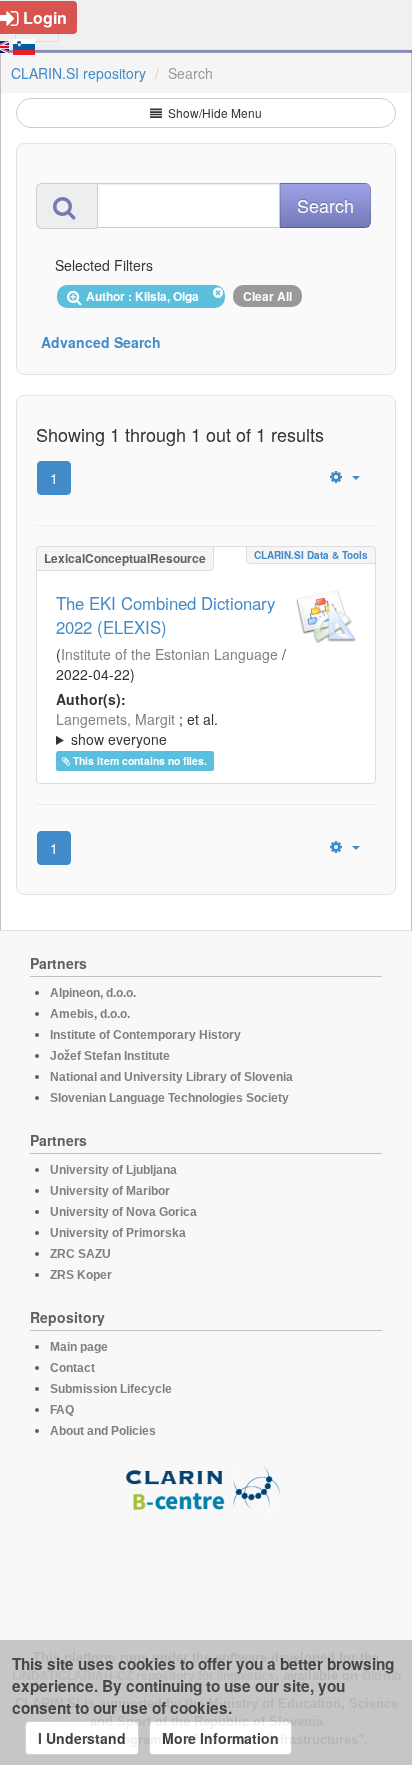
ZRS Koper (81, 1275)
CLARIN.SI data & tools (311, 555)
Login (45, 17)
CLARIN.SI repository (78, 73)
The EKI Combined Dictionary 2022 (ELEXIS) (165, 615)
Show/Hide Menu (213, 112)
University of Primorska (118, 1233)
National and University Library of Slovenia (171, 1077)
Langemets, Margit (115, 719)
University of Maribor (110, 1191)
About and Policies (103, 1431)
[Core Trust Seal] (206, 1569)
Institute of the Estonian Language (169, 654)
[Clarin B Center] (206, 1487)
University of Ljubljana (113, 1170)
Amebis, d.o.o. (90, 1014)
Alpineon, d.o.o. (93, 993)
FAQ (62, 1410)
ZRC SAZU (80, 1254)
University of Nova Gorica (123, 1212)
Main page (79, 1347)
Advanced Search (101, 342)
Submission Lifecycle (111, 1389)
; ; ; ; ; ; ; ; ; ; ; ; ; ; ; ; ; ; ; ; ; (206, 729)
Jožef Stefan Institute (110, 1056)
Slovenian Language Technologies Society (169, 1098)
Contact (72, 1368)
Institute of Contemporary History (145, 1035)
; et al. (137, 729)
